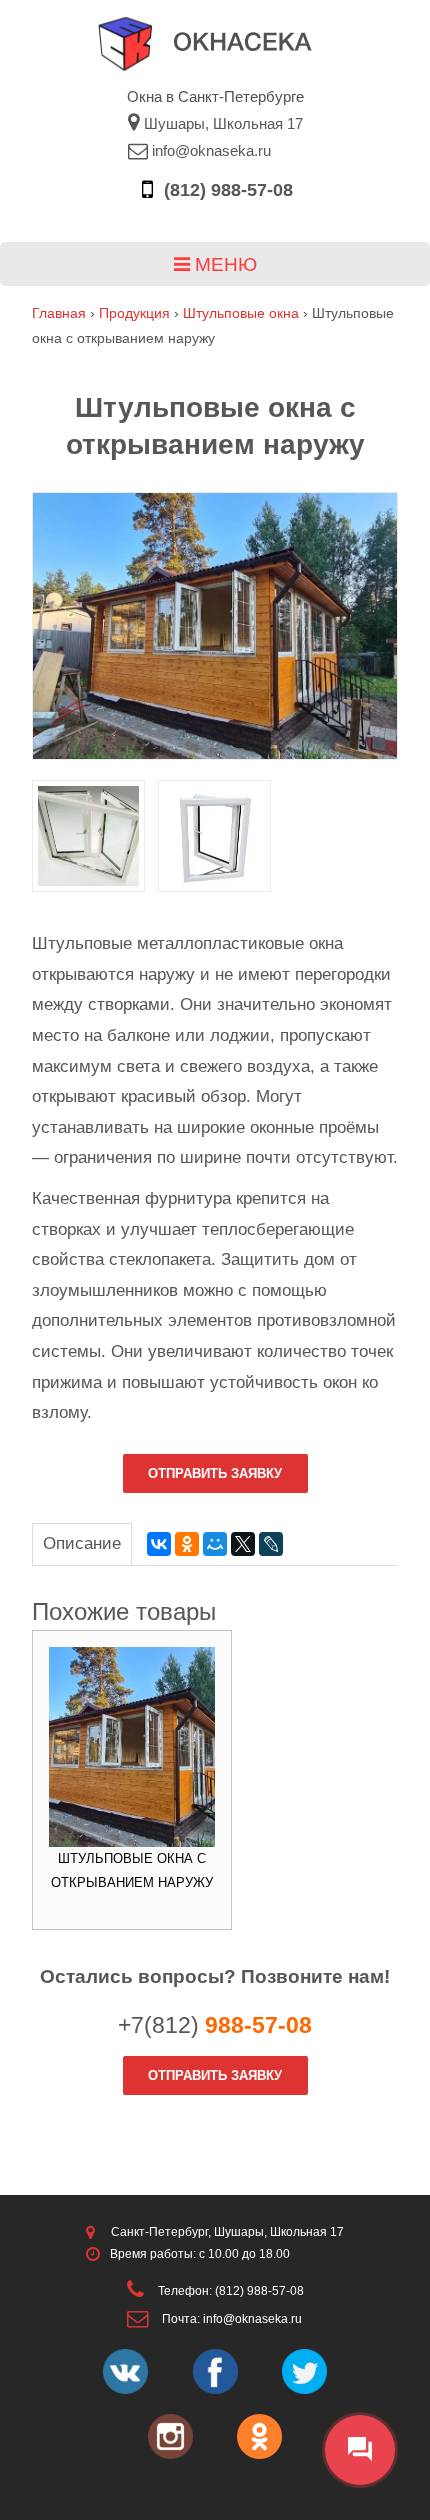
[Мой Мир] (215, 1544)
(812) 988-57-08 (226, 189)
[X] (243, 1544)
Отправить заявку (215, 1473)
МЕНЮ (223, 264)
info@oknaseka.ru (209, 150)
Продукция (134, 313)
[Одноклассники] (187, 1544)
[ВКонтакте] (159, 1544)
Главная (59, 313)
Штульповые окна (241, 313)
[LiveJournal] (271, 1544)
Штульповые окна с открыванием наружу (132, 1870)
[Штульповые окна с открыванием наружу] (215, 626)
